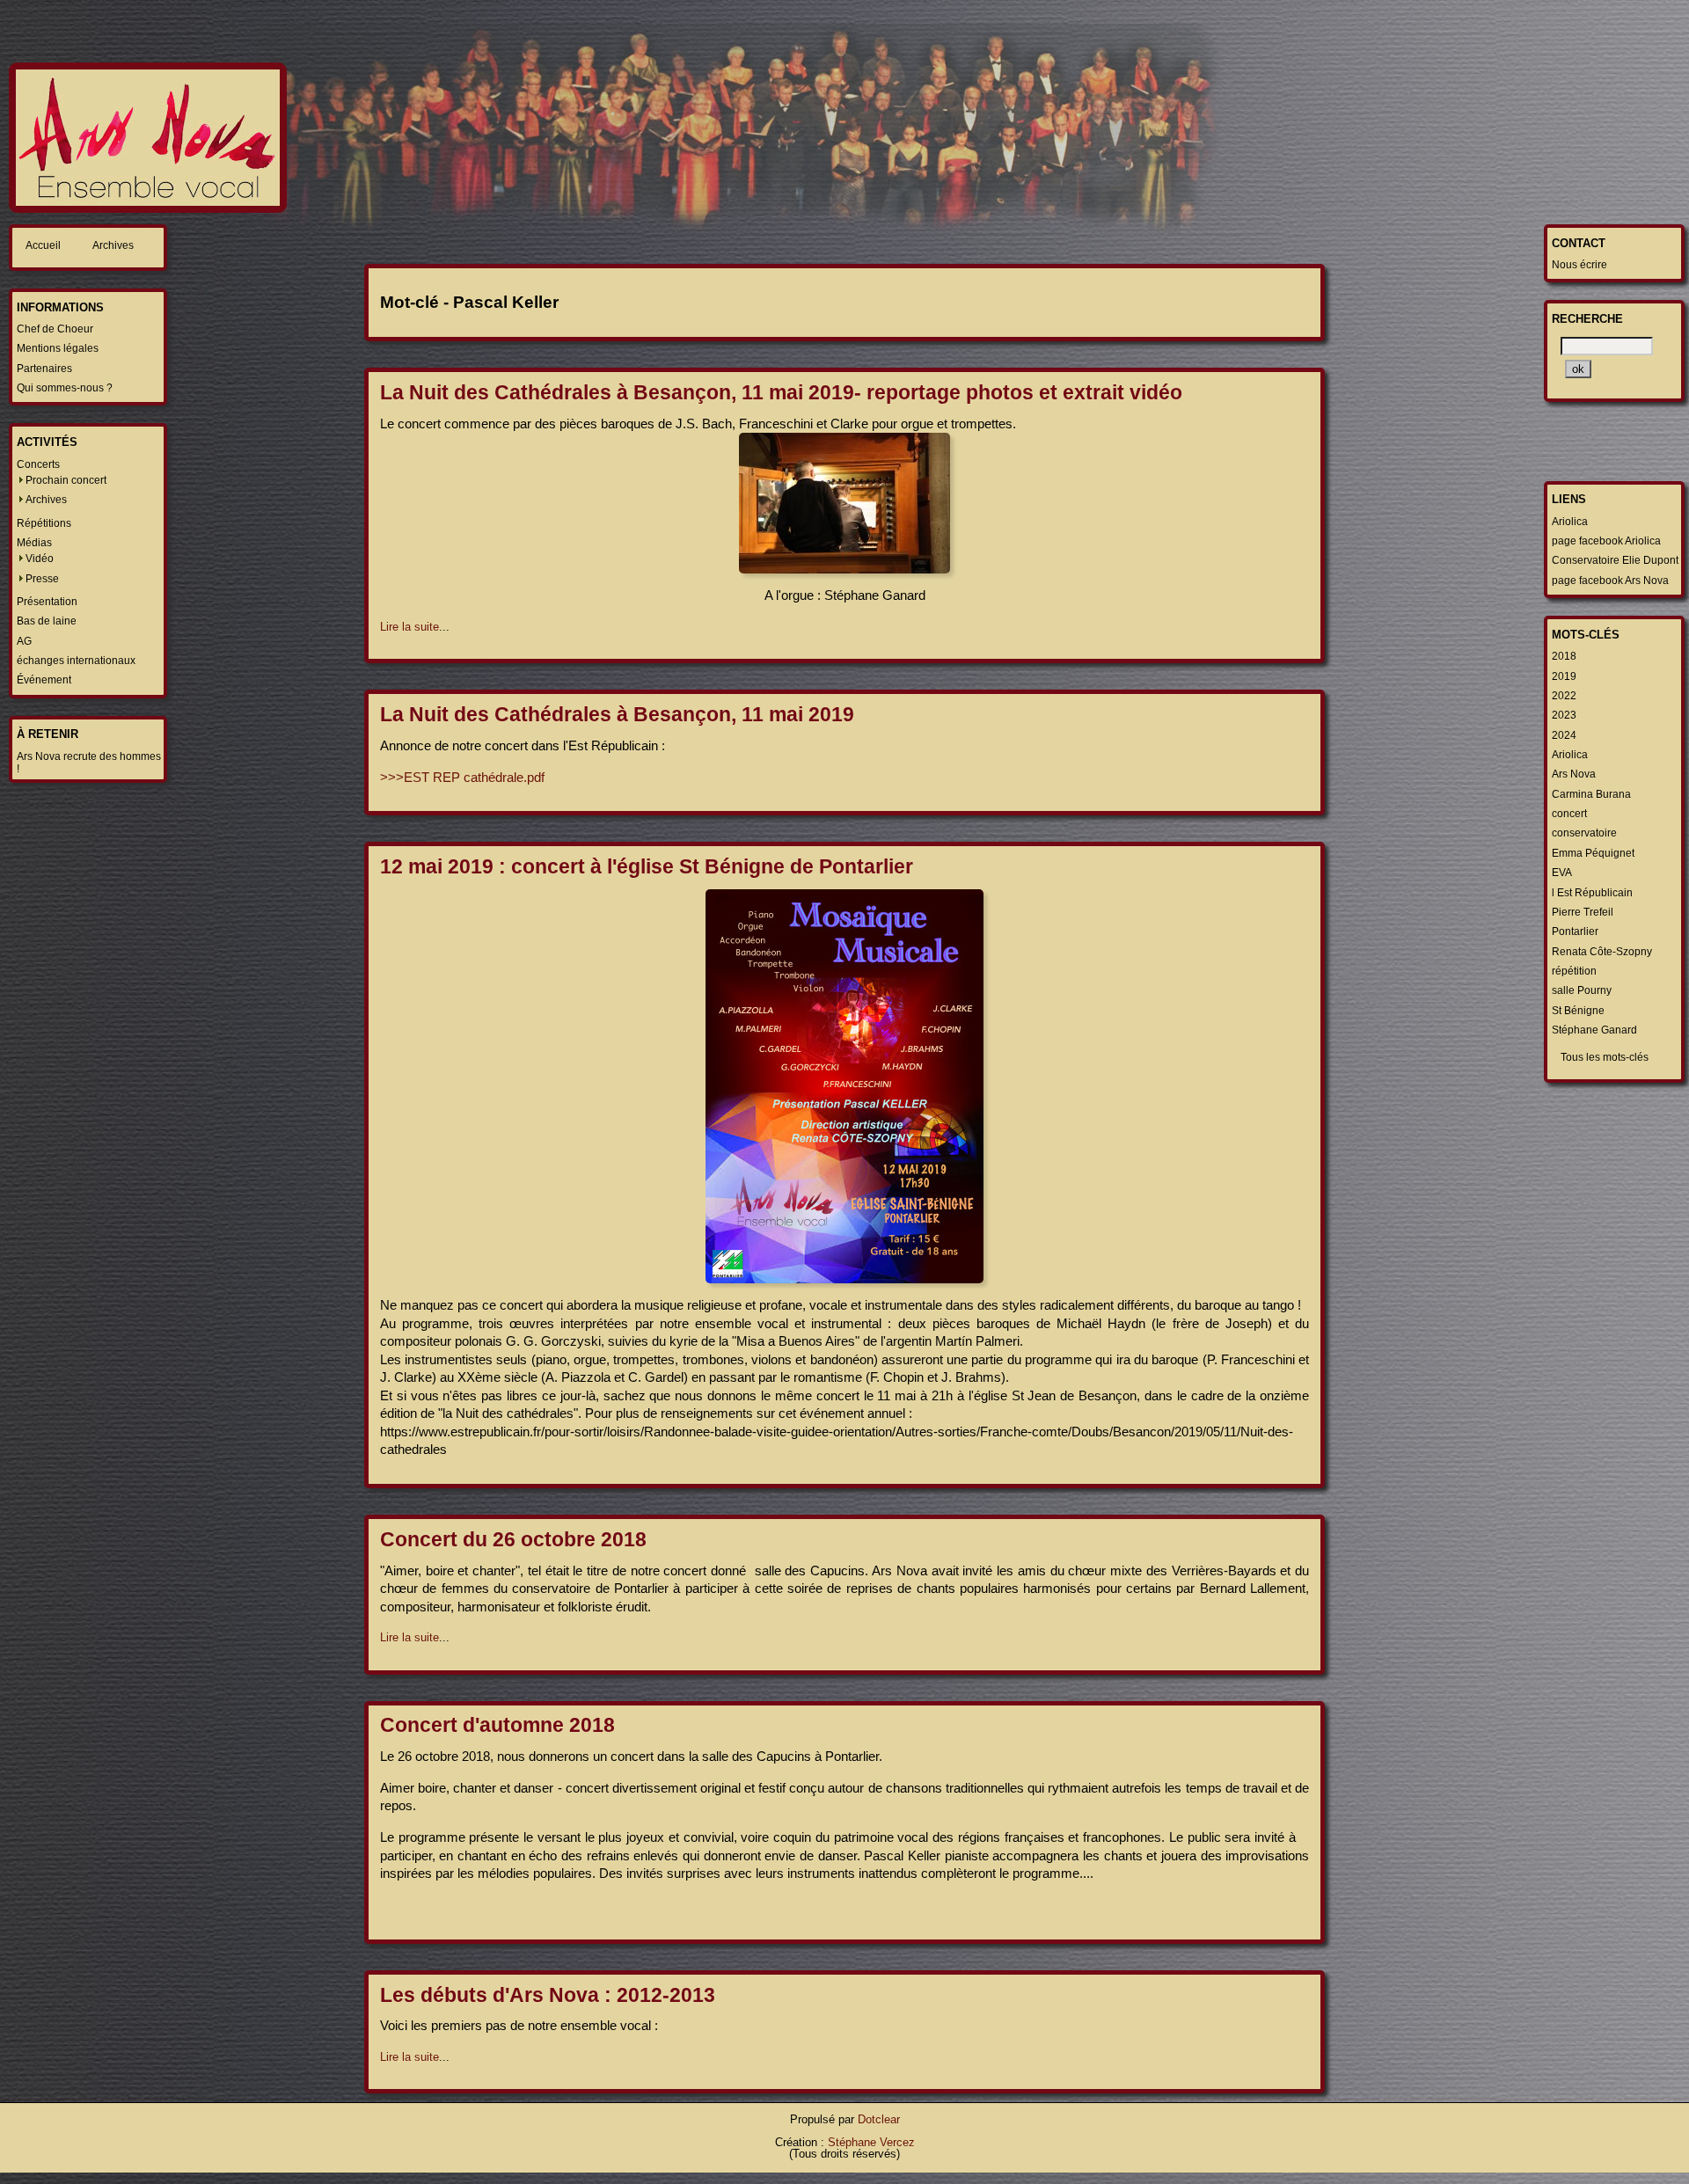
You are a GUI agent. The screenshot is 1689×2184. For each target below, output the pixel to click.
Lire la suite (409, 627)
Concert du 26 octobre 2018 (513, 1539)
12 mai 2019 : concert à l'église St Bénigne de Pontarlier (647, 866)
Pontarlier (1575, 931)
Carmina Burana (1591, 794)
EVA (1562, 873)
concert (1569, 814)
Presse (42, 579)
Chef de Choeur (55, 329)
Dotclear (879, 2119)
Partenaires (44, 369)
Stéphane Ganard (1594, 1030)
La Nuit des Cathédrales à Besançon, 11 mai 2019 (617, 714)
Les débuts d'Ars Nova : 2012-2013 (548, 1995)
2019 (1564, 676)
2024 (1564, 735)
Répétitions (44, 523)
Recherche (1587, 319)
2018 (1564, 656)
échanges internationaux (76, 661)
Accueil (43, 245)
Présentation (47, 602)
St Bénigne (1578, 1011)
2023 (1564, 715)
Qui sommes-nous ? (65, 388)
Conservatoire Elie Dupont (1615, 560)
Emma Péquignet (1593, 853)
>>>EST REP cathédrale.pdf (462, 777)
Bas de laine (47, 621)
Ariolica (1570, 522)
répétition (1574, 971)
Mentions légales (58, 348)
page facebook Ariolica (1606, 541)
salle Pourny (1582, 990)
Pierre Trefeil (1583, 912)
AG (24, 641)
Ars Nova (1574, 774)
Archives (113, 245)
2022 (1564, 696)
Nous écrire (1579, 265)
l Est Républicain (1592, 893)
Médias (34, 543)
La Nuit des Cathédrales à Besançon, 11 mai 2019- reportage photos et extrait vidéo (781, 392)
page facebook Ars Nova (1610, 581)
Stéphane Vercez (871, 2142)
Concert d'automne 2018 (497, 1725)
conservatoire (1584, 833)
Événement (44, 680)
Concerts (38, 464)
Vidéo (40, 559)
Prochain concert (66, 480)
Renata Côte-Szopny (1602, 952)
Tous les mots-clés (1605, 1057)
